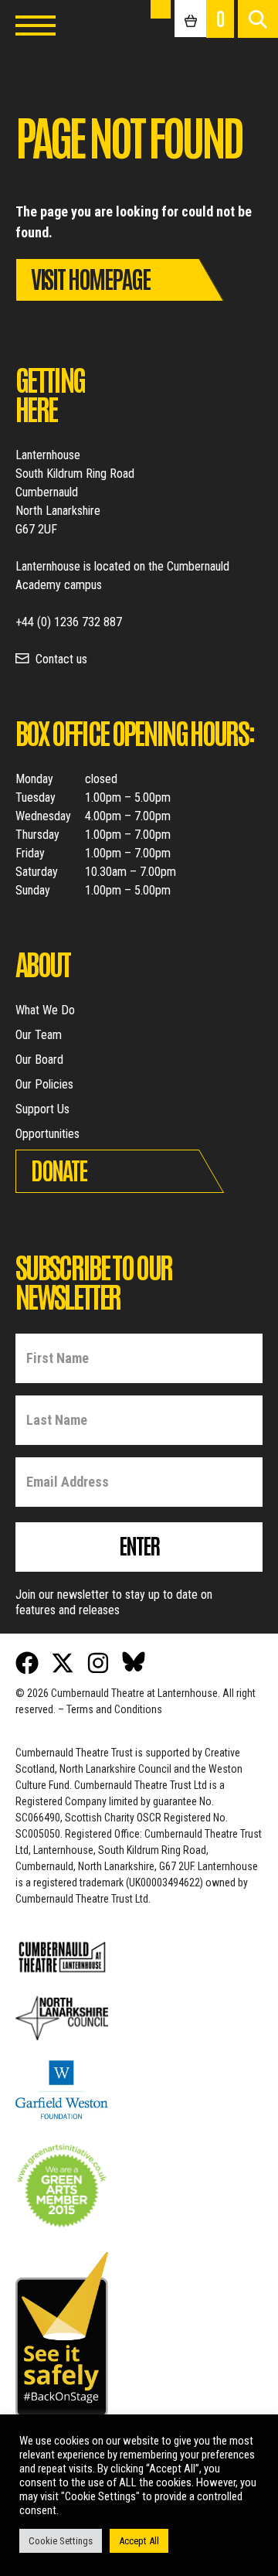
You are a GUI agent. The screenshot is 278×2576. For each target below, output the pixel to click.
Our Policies (44, 1084)
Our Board (39, 1060)
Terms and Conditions (114, 1709)
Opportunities (47, 1134)
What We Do (45, 1010)
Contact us (61, 659)
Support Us (42, 1109)
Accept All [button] (139, 2541)
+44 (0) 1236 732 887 (69, 622)
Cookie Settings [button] (61, 2541)
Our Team (39, 1035)
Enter (139, 1545)
